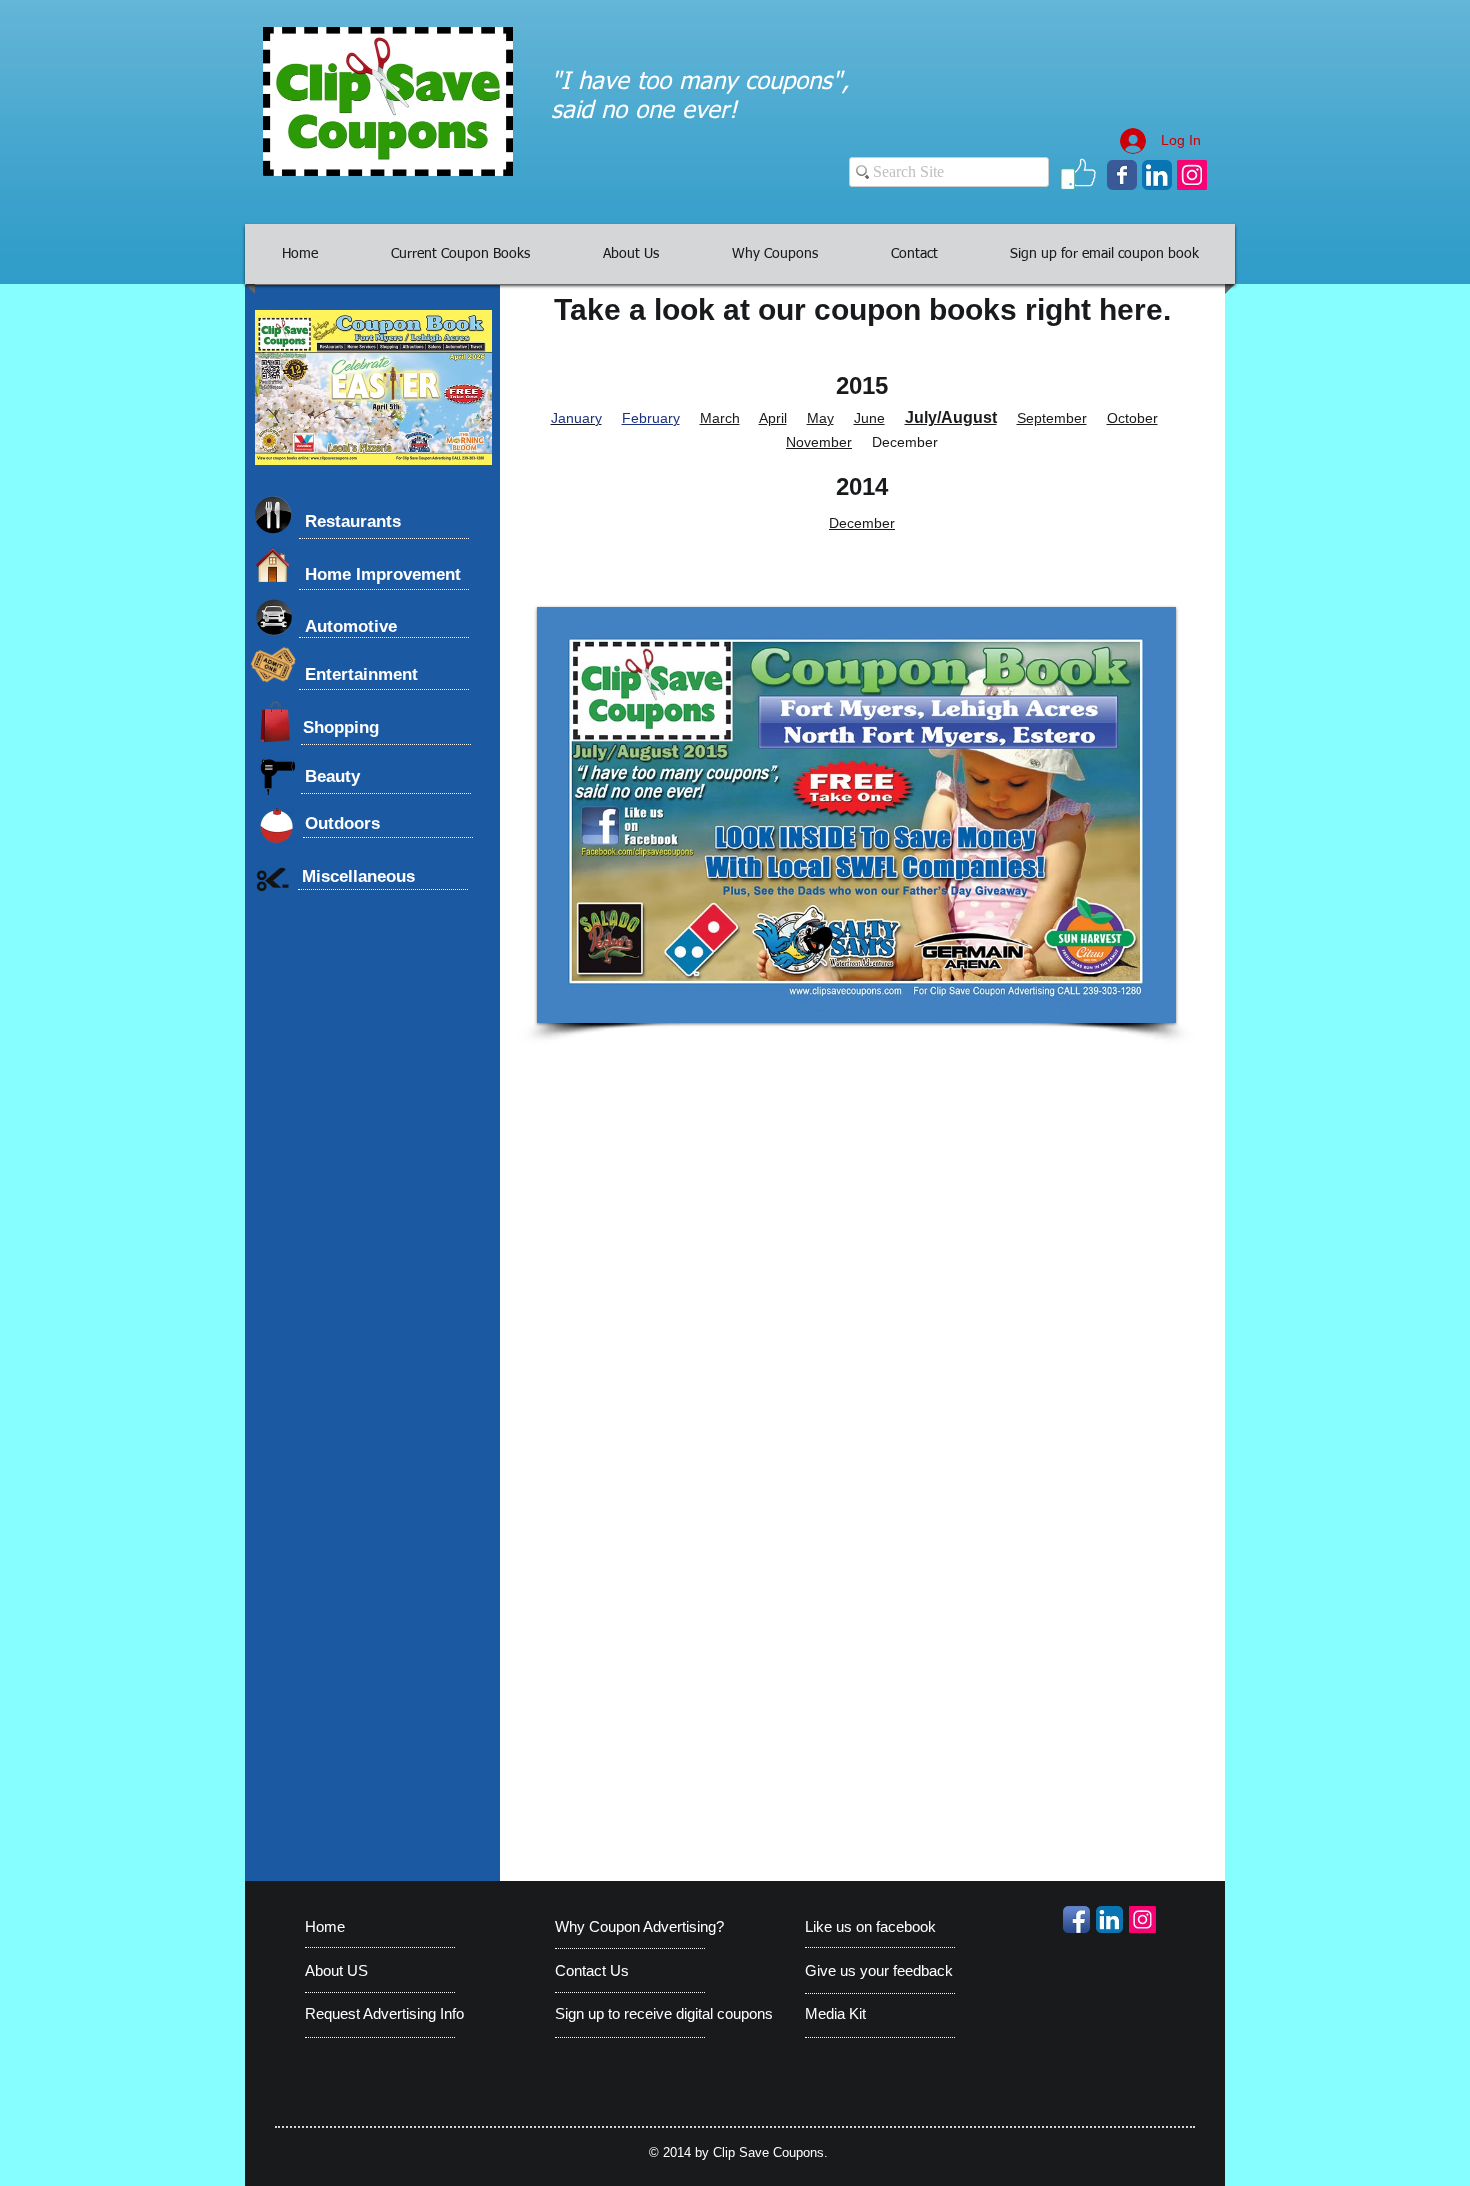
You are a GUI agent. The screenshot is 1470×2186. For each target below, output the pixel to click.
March (720, 418)
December (862, 523)
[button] (856, 815)
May (820, 418)
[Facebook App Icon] (1076, 1919)
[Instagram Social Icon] (1192, 175)
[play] (1127, 1005)
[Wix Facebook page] (1122, 175)
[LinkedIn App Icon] (1157, 175)
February (651, 418)
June (869, 418)
